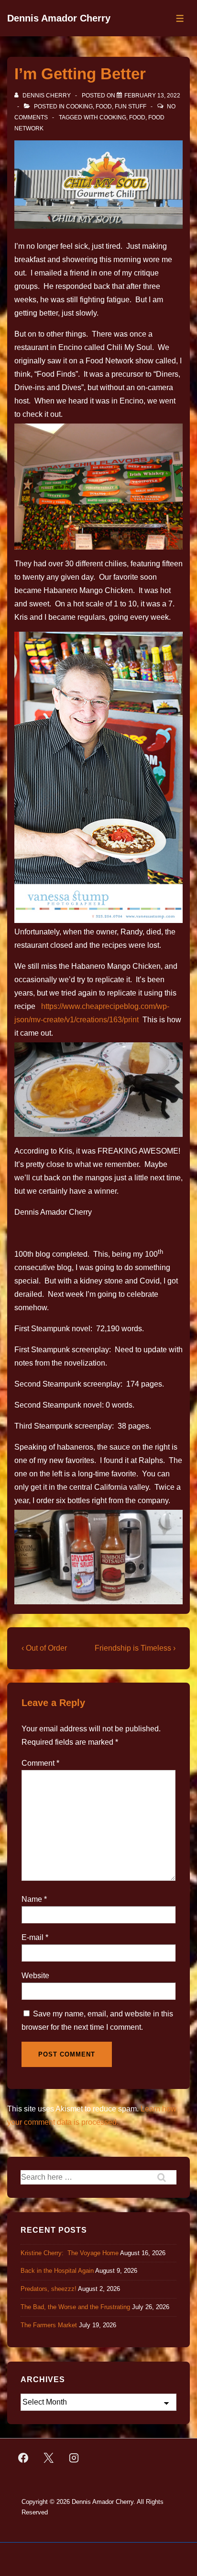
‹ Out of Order (44, 1648)
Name (32, 1899)
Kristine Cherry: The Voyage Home (70, 2253)
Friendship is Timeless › (135, 1648)
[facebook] (23, 2458)
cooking (113, 117)
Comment (40, 1763)
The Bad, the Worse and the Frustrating (75, 2307)
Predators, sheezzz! (49, 2289)
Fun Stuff (131, 106)
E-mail (33, 1937)
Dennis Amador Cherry (59, 18)
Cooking (79, 106)
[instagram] (74, 2458)
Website (35, 1976)
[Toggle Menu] (180, 18)
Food (104, 106)
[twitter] (49, 2458)
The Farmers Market (49, 2325)
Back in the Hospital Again (57, 2271)
